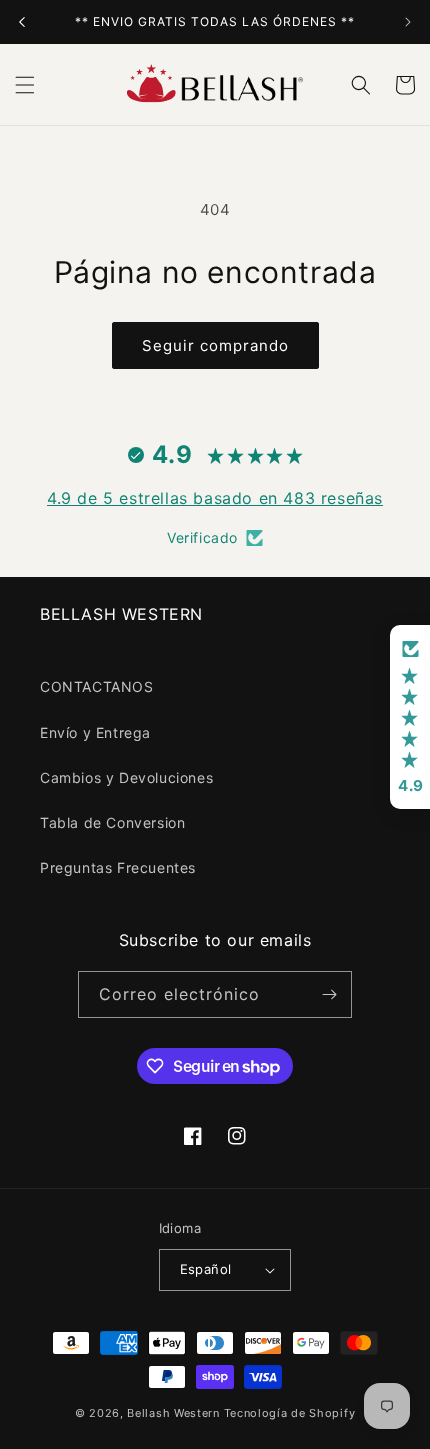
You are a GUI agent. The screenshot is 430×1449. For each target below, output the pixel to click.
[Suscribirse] (329, 994)
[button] (25, 85)
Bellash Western (173, 1413)
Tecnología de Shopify (290, 1413)
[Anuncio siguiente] (408, 22)
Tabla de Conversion (112, 822)
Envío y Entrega (95, 732)
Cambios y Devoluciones (126, 777)
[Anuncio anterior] (22, 22)
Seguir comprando (215, 345)
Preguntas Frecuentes (118, 867)
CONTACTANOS (97, 686)
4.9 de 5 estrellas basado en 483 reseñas (215, 498)
